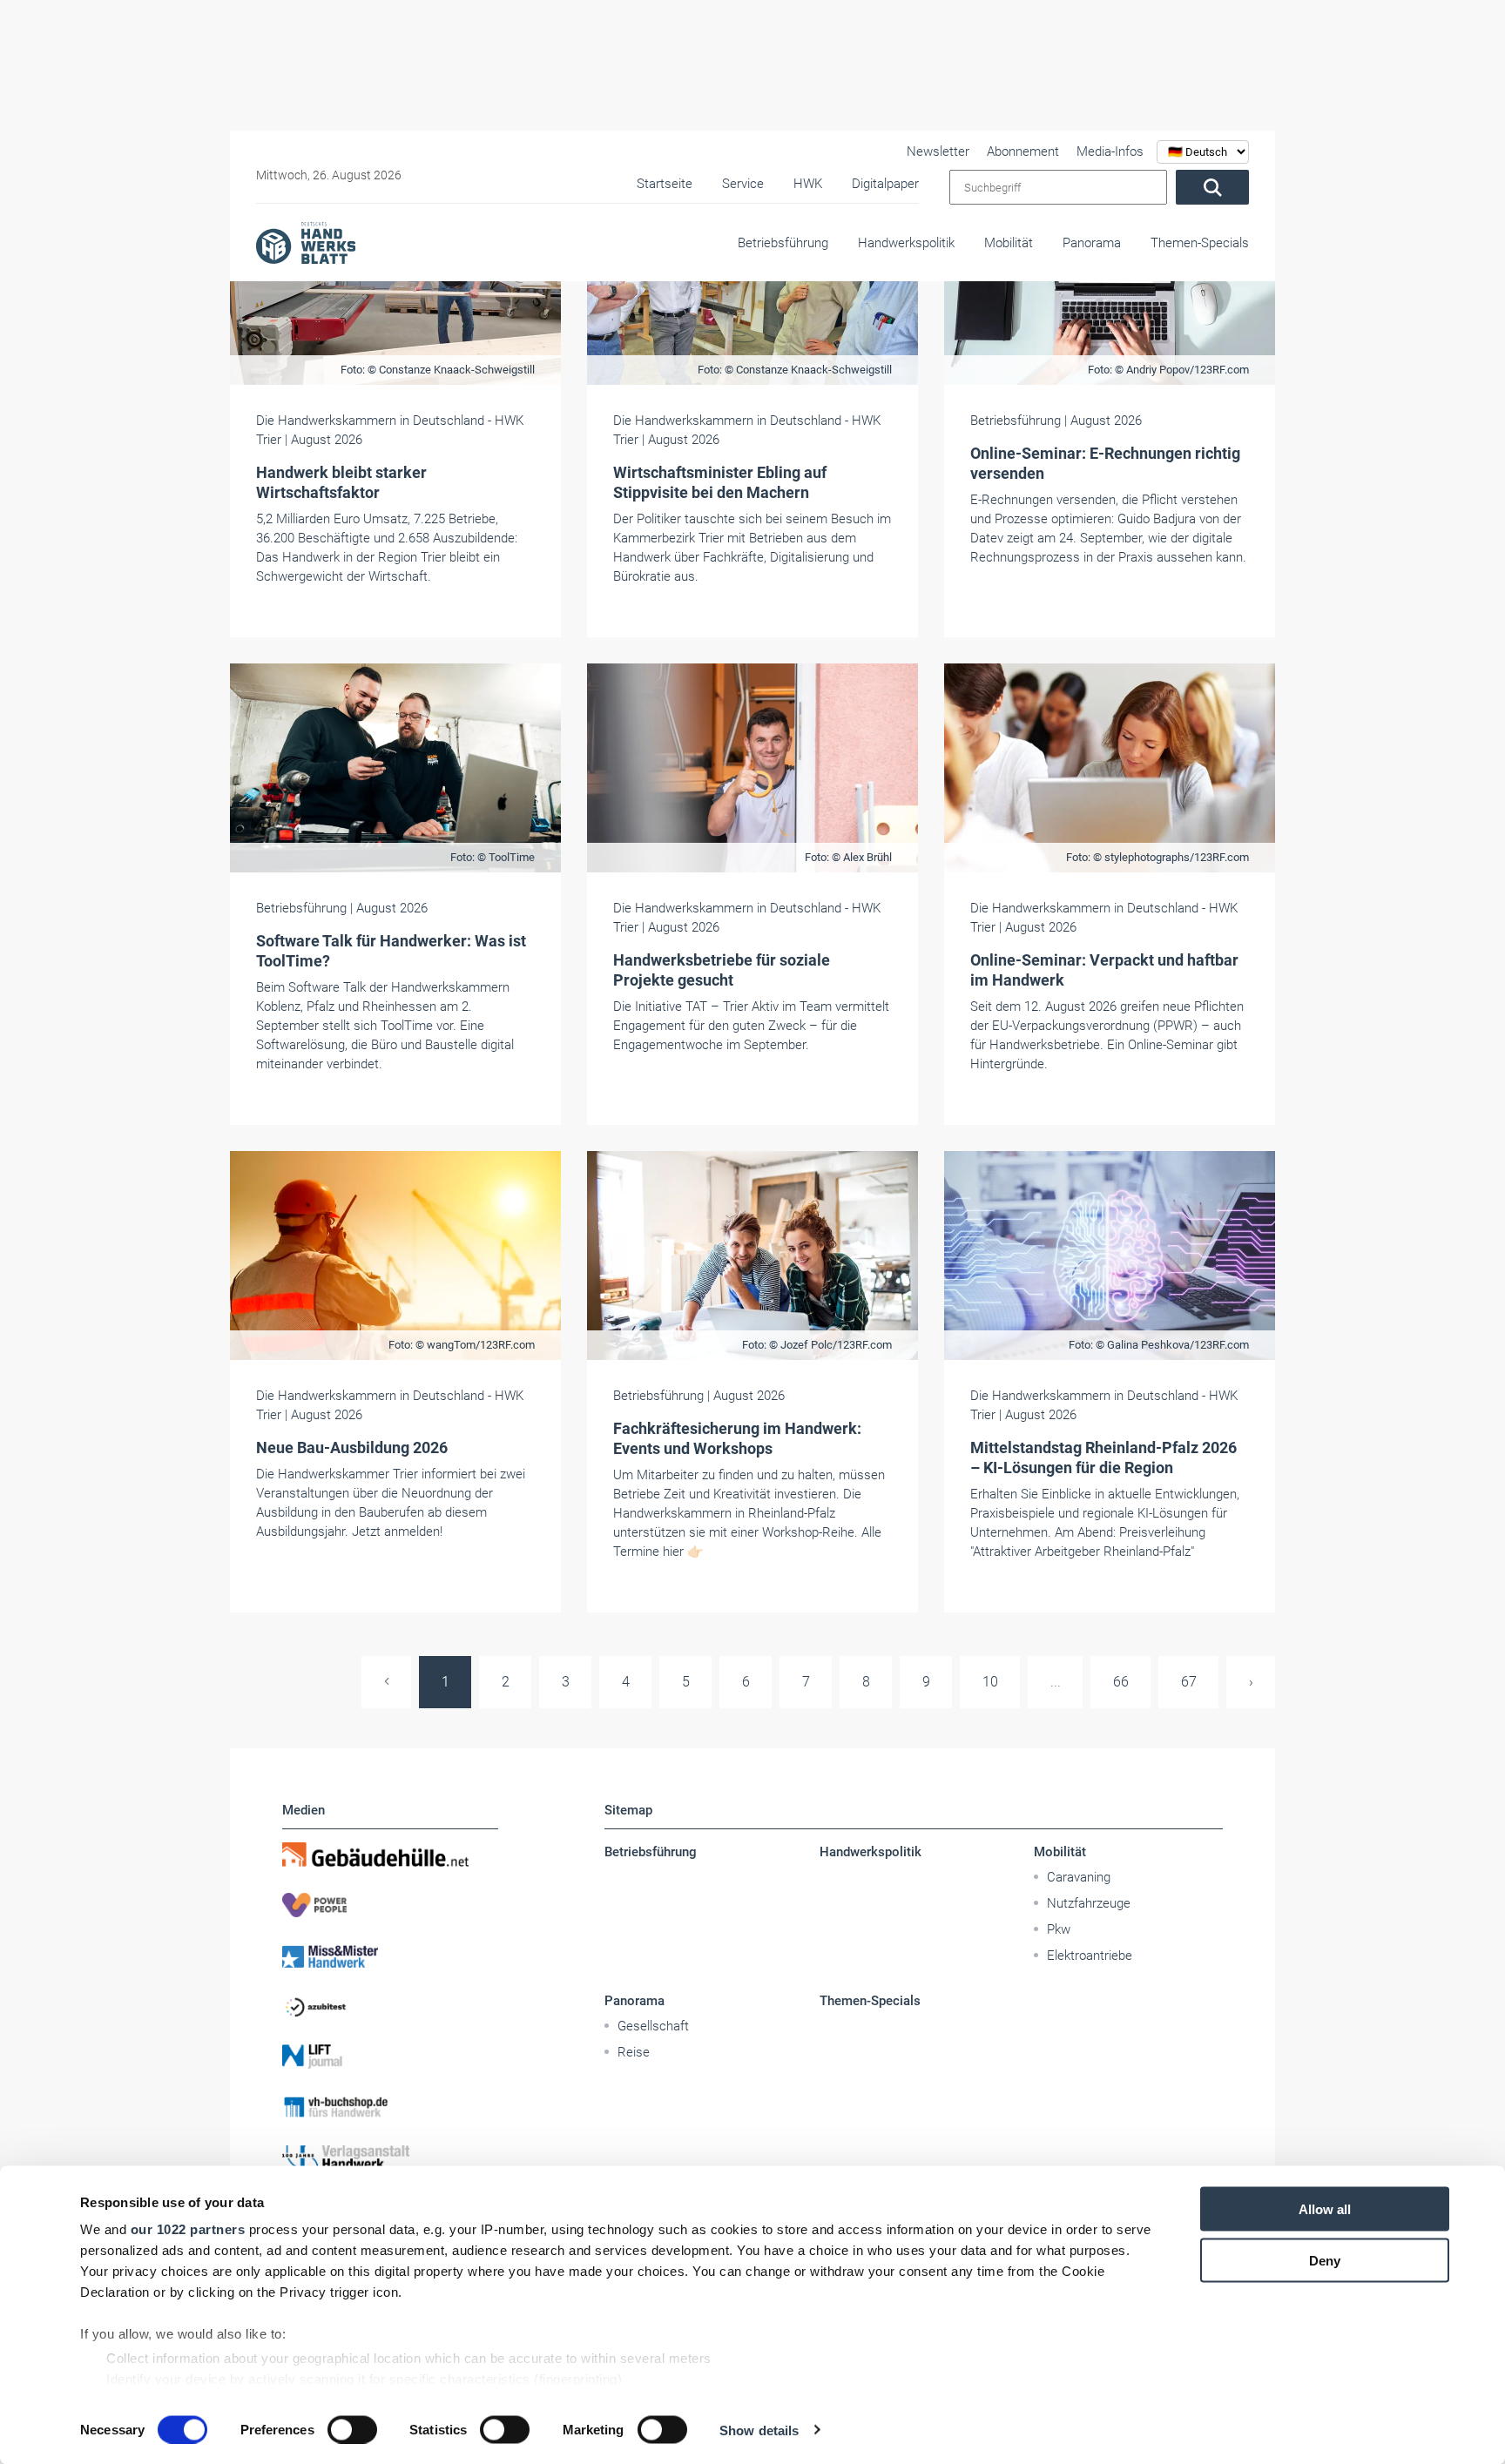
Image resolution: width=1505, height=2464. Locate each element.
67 (1189, 1682)
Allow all (1325, 2209)
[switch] (352, 2429)
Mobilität (1009, 243)
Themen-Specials (1200, 243)
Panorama (1092, 243)
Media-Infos (1110, 151)
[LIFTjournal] (390, 2057)
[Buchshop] (390, 2107)
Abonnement (1023, 151)
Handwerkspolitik (906, 243)
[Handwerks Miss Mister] (390, 1956)
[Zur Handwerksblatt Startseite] (306, 242)
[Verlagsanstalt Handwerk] (390, 2158)
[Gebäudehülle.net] (390, 1855)
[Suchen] (1212, 187)
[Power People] (390, 1905)
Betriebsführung (783, 243)
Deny (1325, 2260)
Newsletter (938, 151)
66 (1121, 1682)
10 (990, 1682)
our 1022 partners (188, 2229)
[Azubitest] (390, 2006)
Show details (759, 2430)
